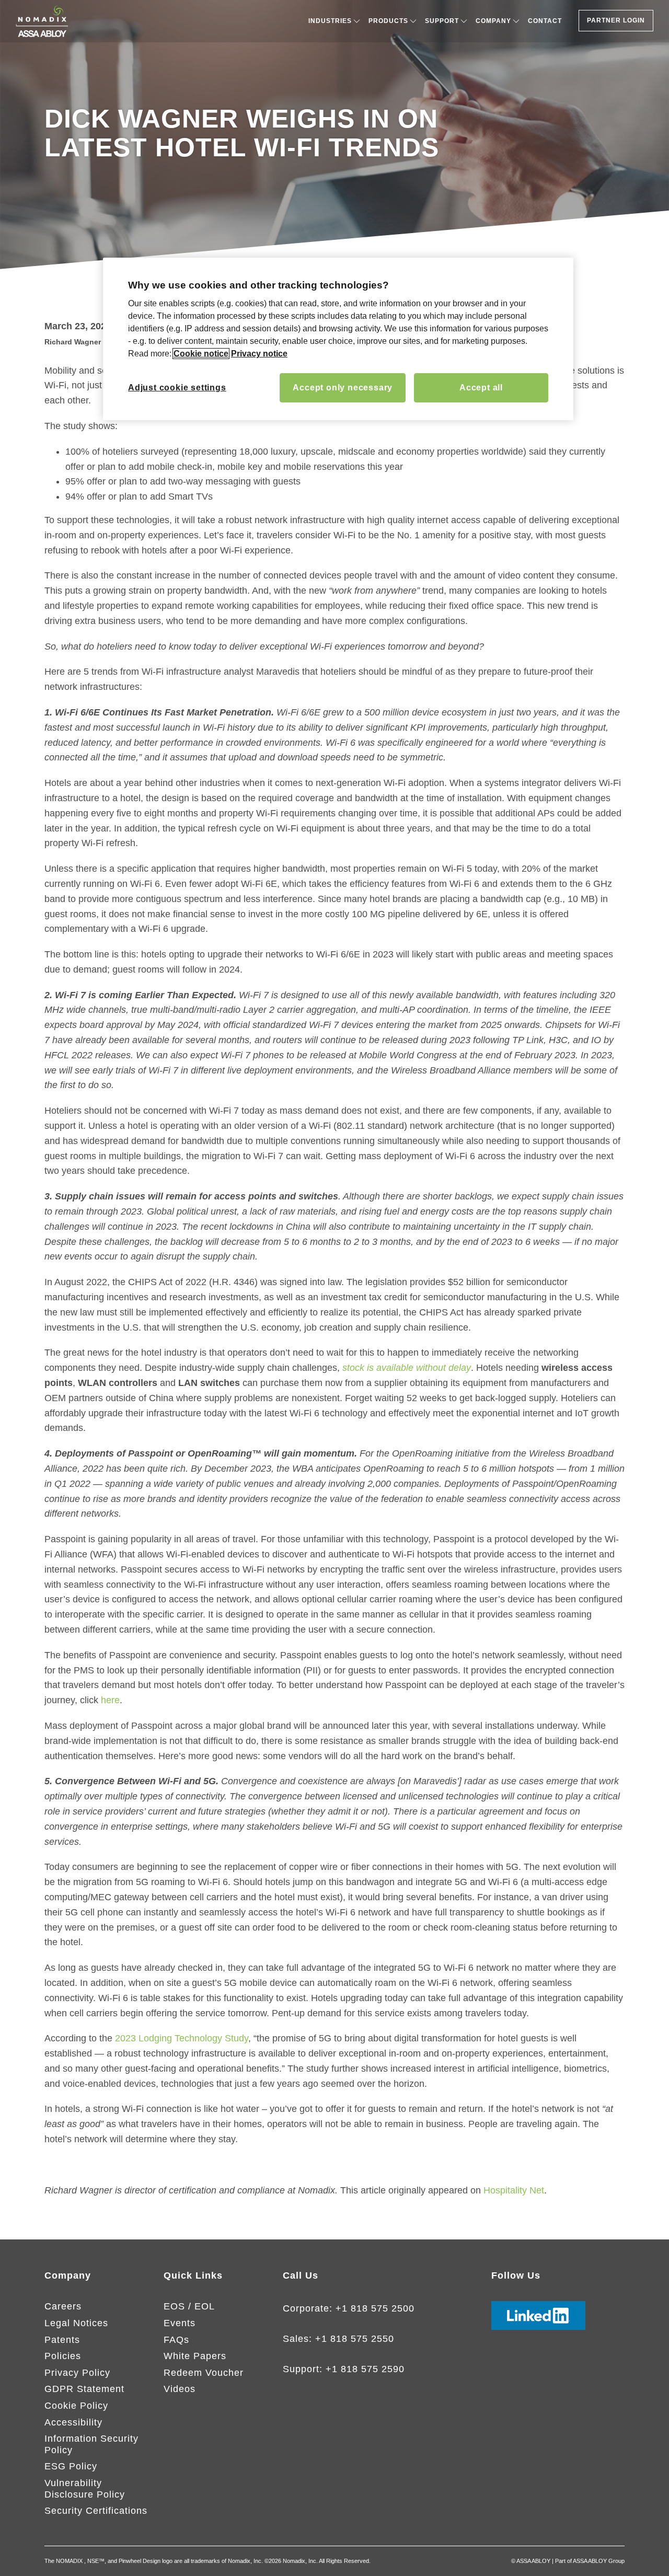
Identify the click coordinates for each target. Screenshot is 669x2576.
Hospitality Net (514, 2190)
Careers (63, 2306)
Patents (62, 2340)
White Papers (195, 2356)
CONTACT (545, 21)
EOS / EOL (189, 2306)
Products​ (388, 21)
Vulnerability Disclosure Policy (85, 2489)
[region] (338, 339)
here (110, 1700)
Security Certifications (96, 2511)
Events (180, 2323)
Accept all (481, 388)
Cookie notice (201, 354)
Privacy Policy (77, 2373)
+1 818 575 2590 (365, 2369)
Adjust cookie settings (177, 388)
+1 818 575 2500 (375, 2308)
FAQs (176, 2340)
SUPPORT (442, 21)
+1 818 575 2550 (355, 2339)
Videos (180, 2389)
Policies (63, 2356)
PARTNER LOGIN (616, 20)
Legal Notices (76, 2323)
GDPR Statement (84, 2389)
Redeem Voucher (204, 2373)
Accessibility (73, 2422)
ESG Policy (71, 2466)
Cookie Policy (76, 2406)
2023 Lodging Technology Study (182, 2038)
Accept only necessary (343, 388)
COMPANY (493, 21)
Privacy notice (259, 354)
